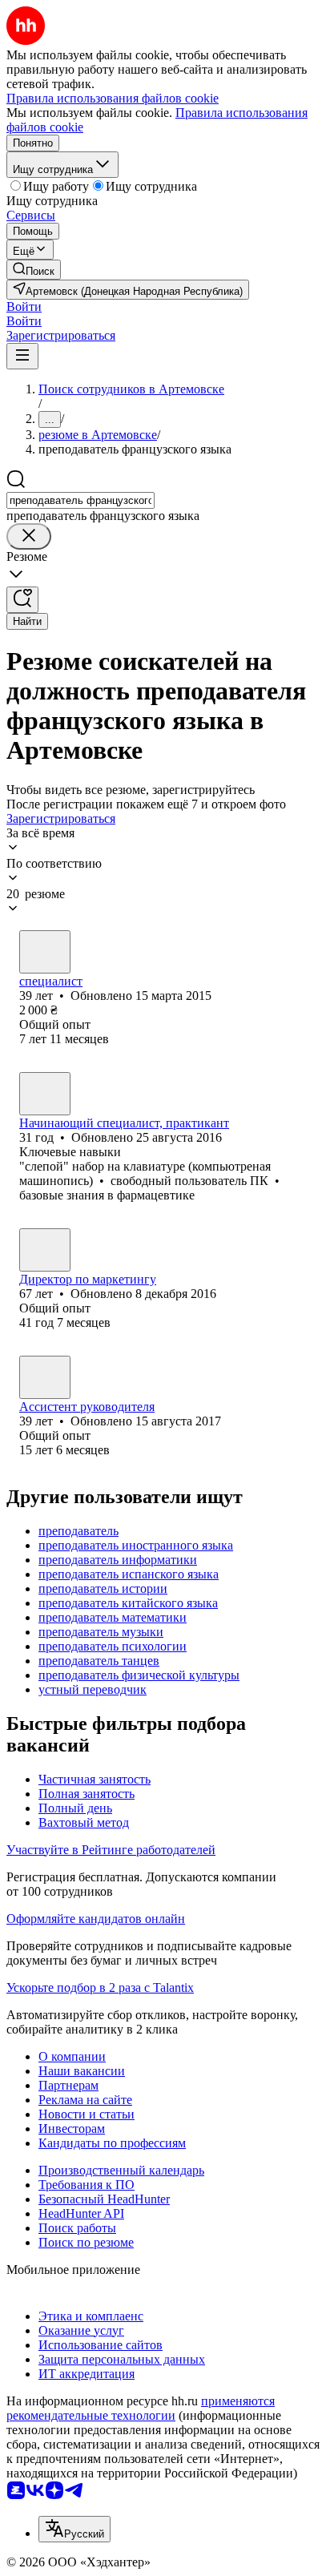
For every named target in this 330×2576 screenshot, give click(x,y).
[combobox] (80, 500)
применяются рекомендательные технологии (141, 2408)
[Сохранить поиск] (22, 600)
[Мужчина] (45, 952)
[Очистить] (29, 536)
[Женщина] (45, 1094)
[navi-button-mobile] (22, 356)
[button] (24, 306)
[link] (34, 270)
